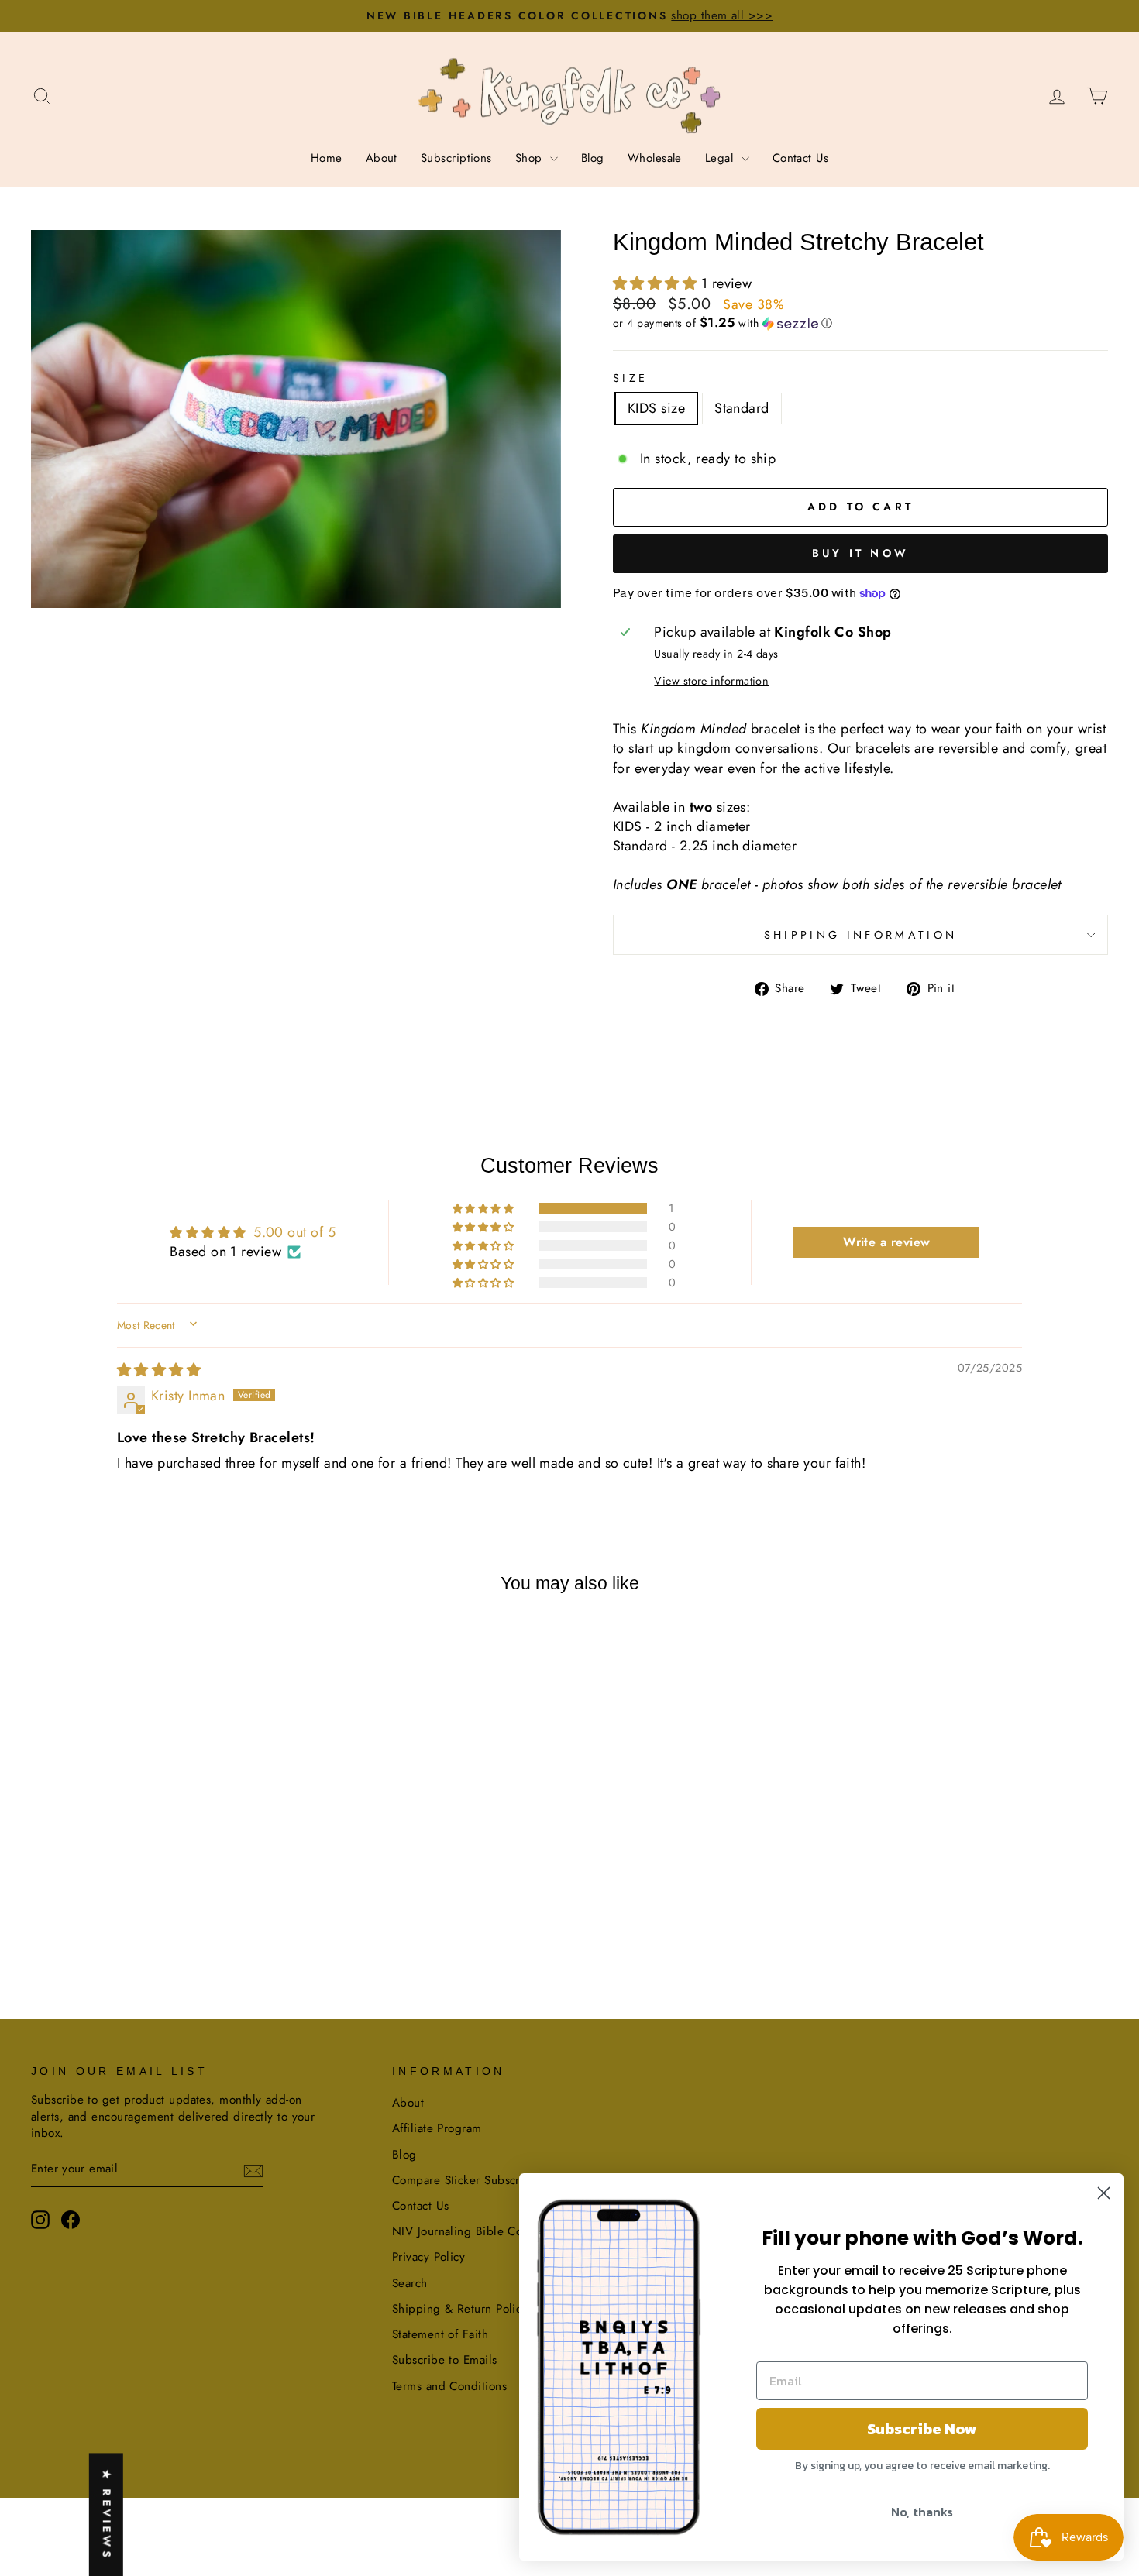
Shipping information (860, 935)
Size (630, 378)
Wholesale (655, 158)
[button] (657, 283)
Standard (742, 408)
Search (410, 2283)
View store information (711, 681)
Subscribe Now (922, 2429)
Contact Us (801, 158)
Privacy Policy (428, 2257)
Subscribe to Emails (445, 2360)
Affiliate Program (437, 2128)
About (382, 158)
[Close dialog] (1104, 2193)
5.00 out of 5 (294, 1232)
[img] (159, 1370)
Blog (593, 158)
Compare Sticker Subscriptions (474, 2180)
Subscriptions (456, 158)
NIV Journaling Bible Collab (467, 2231)
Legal (721, 158)
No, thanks (922, 2512)
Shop (531, 158)
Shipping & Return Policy (460, 2309)
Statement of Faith (440, 2334)
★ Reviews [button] (107, 2514)
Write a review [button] (886, 1242)
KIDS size (656, 408)
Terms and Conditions (449, 2386)
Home (327, 158)
